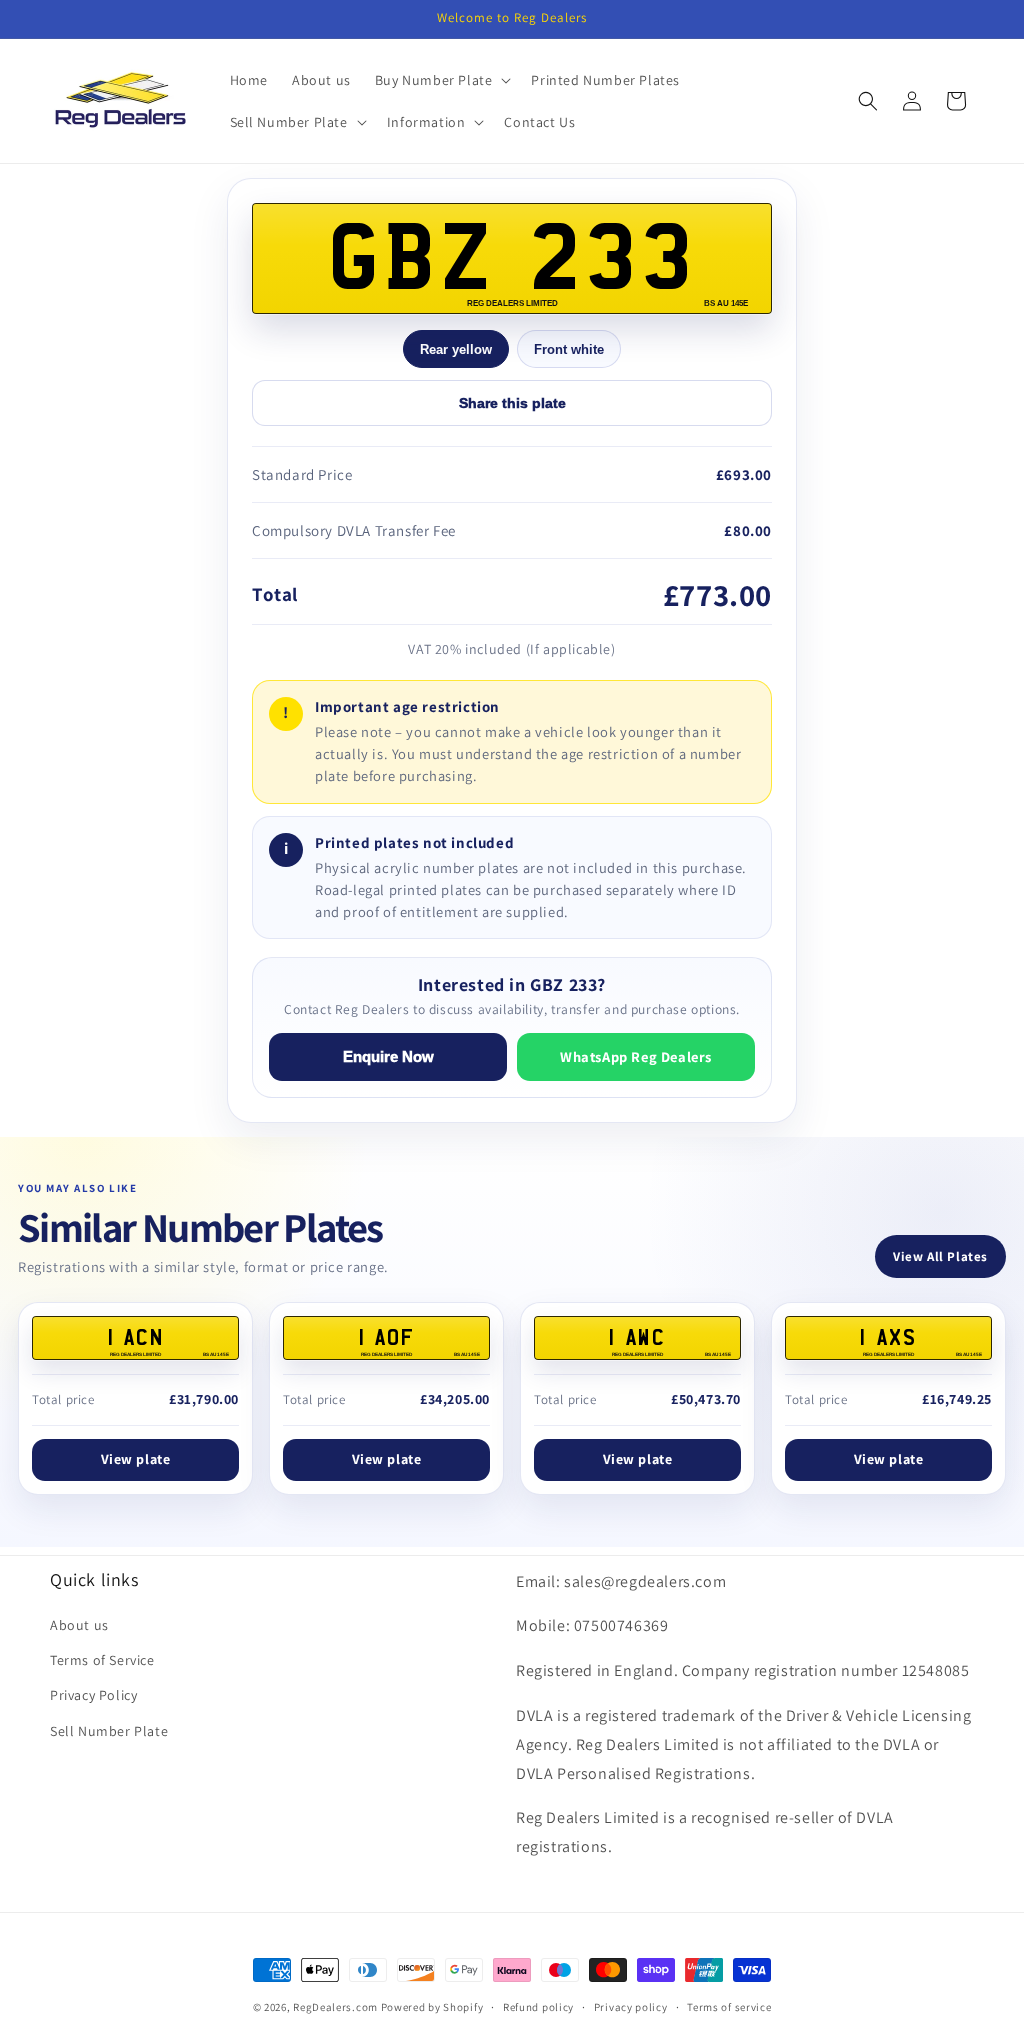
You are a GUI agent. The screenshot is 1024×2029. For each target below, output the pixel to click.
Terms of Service (102, 1660)
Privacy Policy (93, 1695)
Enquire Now (388, 1057)
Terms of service (729, 2007)
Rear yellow (456, 349)
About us (79, 1625)
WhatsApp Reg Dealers (636, 1056)
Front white (569, 349)
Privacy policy (631, 2007)
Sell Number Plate (109, 1731)
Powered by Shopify (432, 2007)
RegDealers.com (335, 2007)
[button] (441, 80)
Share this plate (512, 403)
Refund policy (538, 2007)
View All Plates (940, 1256)
